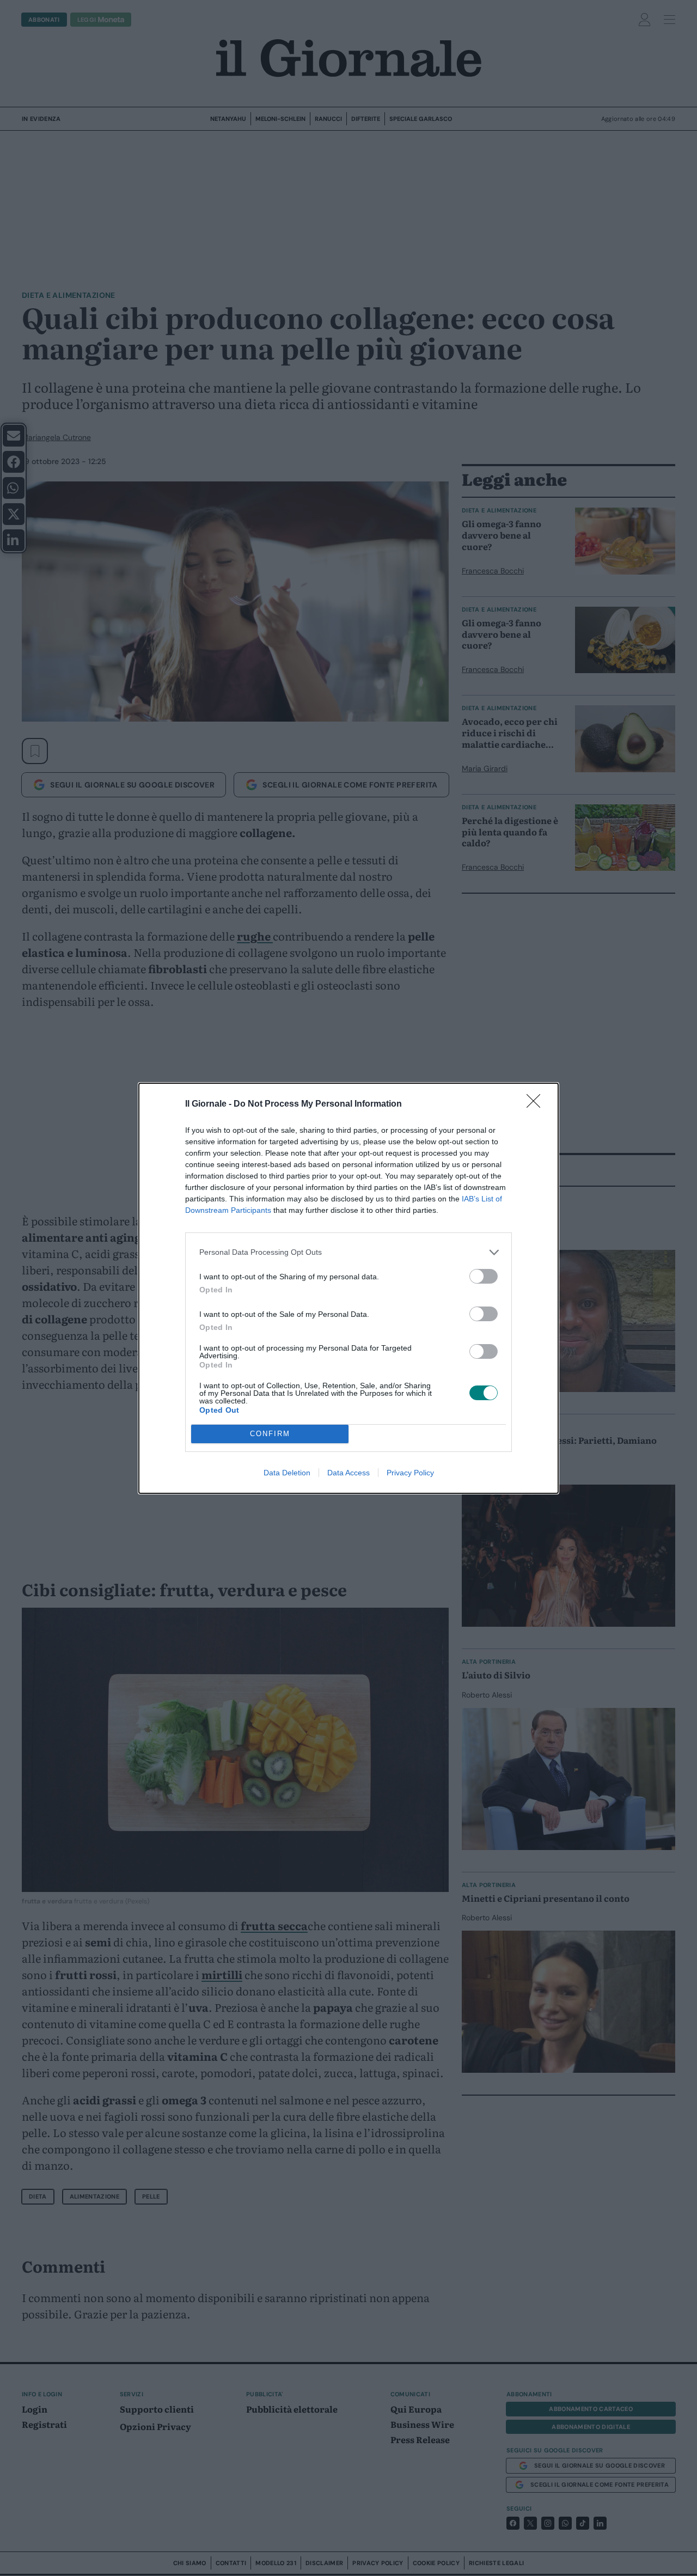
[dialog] (348, 1288)
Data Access (348, 1473)
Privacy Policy (410, 1473)
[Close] (537, 1104)
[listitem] (348, 1252)
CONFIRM (270, 1434)
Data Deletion (287, 1473)
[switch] (484, 1276)
